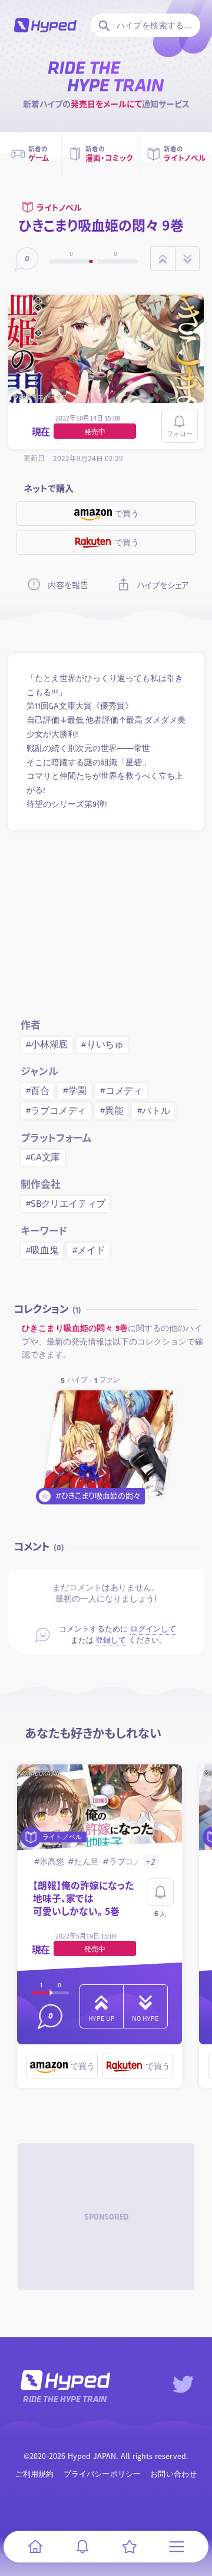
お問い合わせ (173, 2474)
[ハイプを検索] (103, 25)
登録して (111, 1640)
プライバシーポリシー (102, 2474)
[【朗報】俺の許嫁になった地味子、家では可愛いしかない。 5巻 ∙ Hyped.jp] (100, 1808)
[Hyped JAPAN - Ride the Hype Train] (45, 25)
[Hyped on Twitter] (183, 2384)
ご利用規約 (35, 2474)
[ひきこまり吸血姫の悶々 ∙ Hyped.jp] (110, 1443)
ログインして (153, 1629)
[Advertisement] (106, 922)
